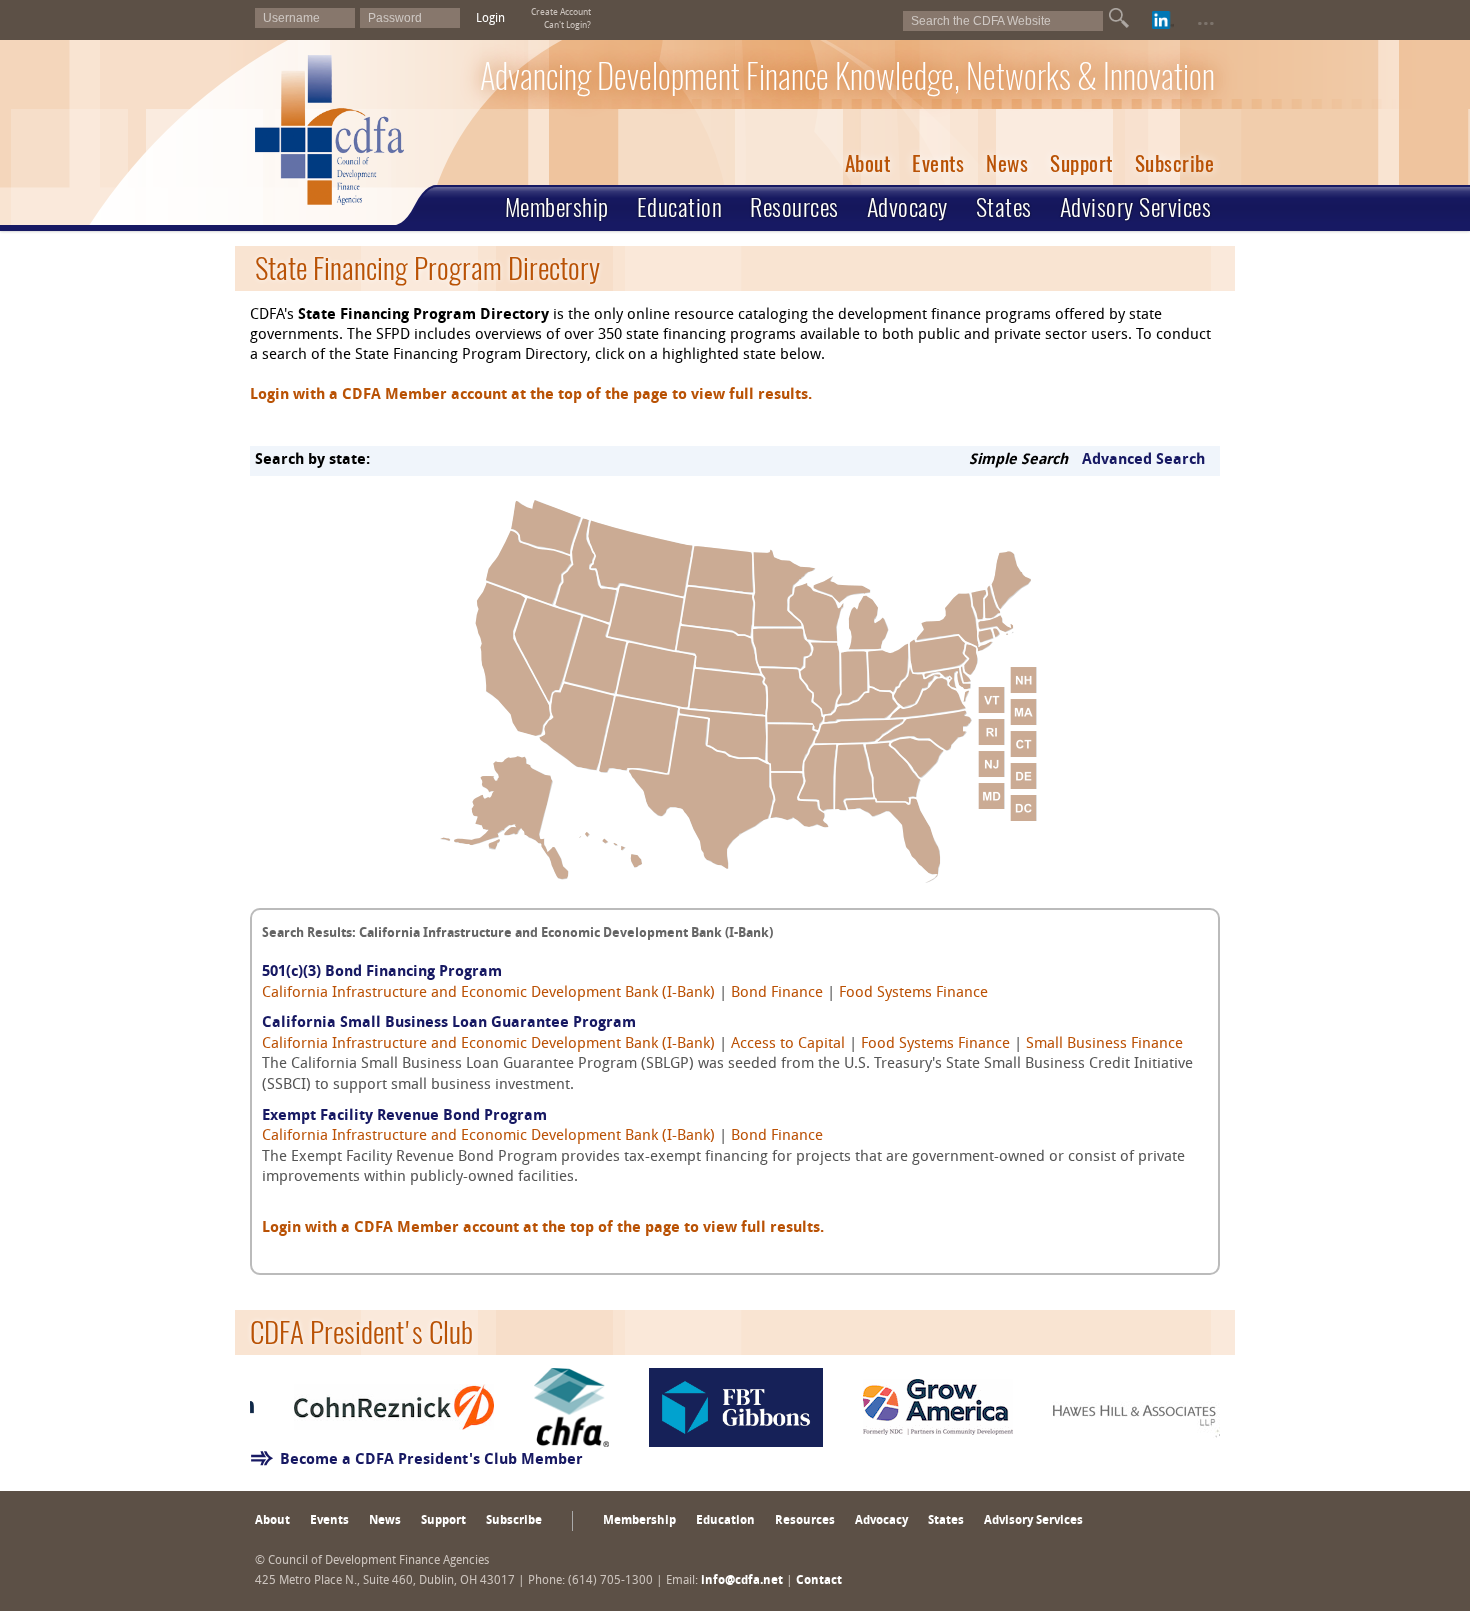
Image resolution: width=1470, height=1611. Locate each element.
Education (680, 207)
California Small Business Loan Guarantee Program (449, 1023)
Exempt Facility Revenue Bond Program (404, 1116)
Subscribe (1175, 163)
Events (938, 163)
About (868, 163)
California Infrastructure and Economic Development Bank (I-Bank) (488, 993)
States (1004, 207)
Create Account (561, 12)
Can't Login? (567, 25)
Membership (557, 207)
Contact (819, 1581)
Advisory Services (1136, 207)
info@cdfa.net (742, 1581)
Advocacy (907, 207)
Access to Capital (788, 1044)
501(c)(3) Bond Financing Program (382, 972)
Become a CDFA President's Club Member (431, 1460)
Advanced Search (1143, 460)
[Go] (1119, 18)
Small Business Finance (1104, 1044)
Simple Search (1018, 460)
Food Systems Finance (913, 993)
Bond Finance (777, 993)
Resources (794, 207)
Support (1081, 163)
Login (490, 19)
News (1007, 163)
